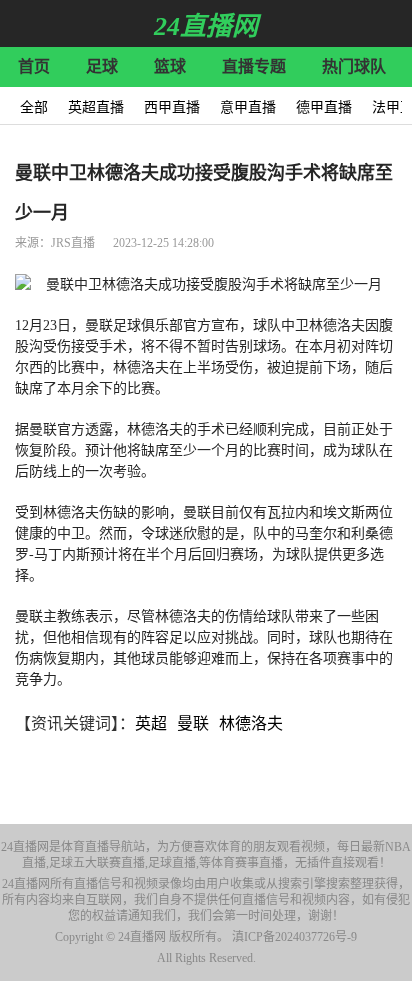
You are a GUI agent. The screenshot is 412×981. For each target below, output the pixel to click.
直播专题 (254, 66)
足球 (102, 66)
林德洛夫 (251, 723)
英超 (151, 723)
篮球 (170, 66)
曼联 (193, 723)
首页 (34, 66)
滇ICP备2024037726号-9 (294, 937)
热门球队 (354, 66)
